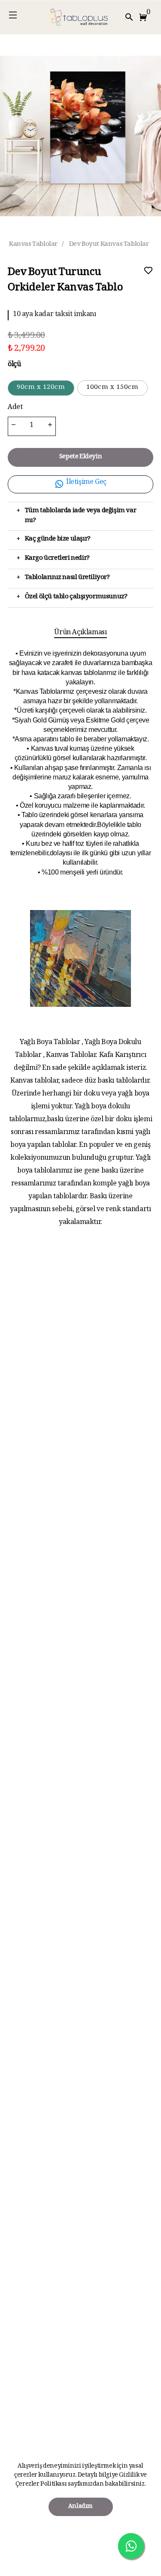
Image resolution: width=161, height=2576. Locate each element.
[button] (145, 17)
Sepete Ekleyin (80, 457)
